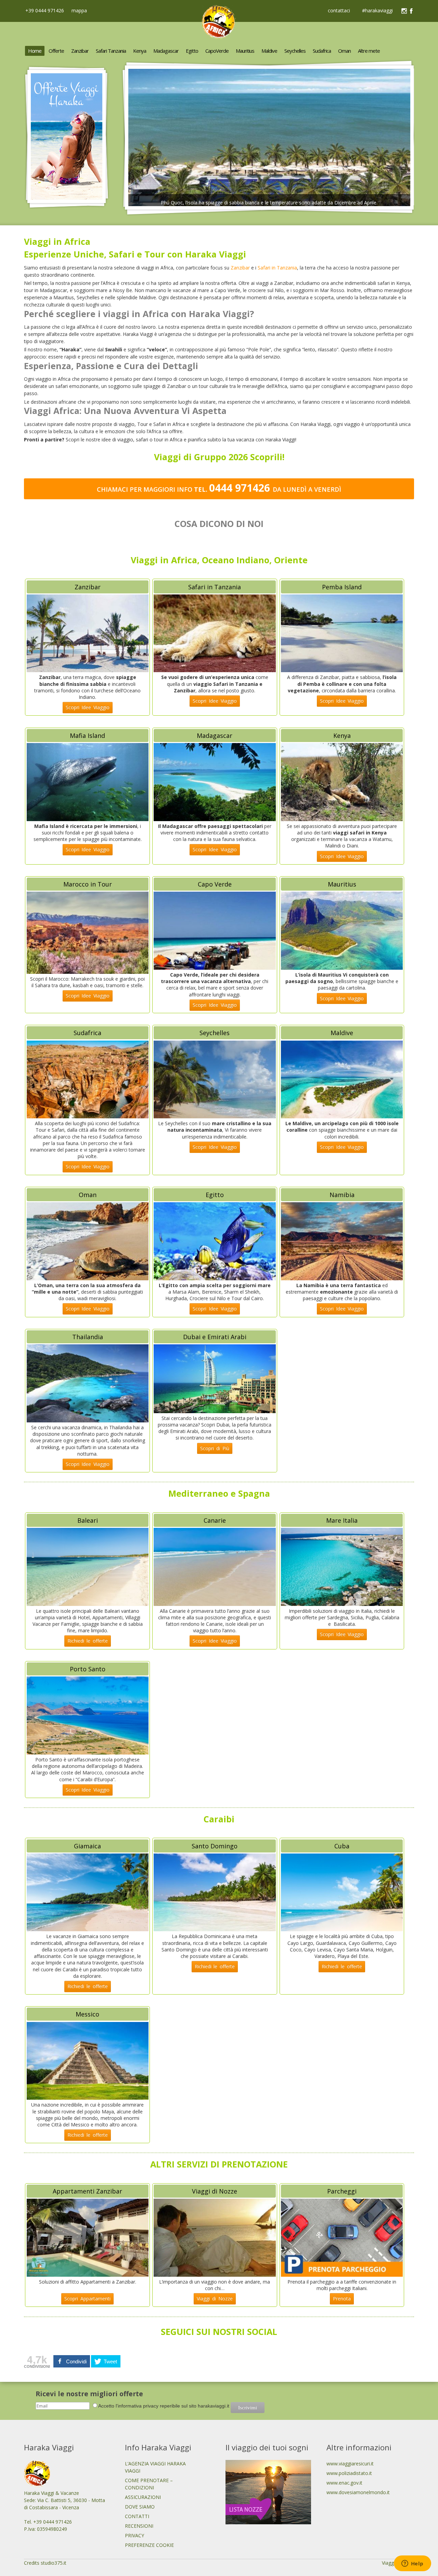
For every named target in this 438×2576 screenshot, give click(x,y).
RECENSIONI (139, 2526)
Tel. (233, 489)
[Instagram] (404, 11)
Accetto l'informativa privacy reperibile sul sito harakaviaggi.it (164, 2406)
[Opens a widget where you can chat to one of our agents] (412, 2564)
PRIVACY (134, 2535)
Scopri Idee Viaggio (88, 707)
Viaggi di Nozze (215, 2298)
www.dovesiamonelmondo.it (358, 2492)
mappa (79, 10)
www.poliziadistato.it (349, 2473)
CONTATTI (137, 2516)
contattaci (339, 11)
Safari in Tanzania (277, 268)
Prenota (342, 2298)
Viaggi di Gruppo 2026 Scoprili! (219, 457)
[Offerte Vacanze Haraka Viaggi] (67, 207)
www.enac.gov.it (344, 2483)
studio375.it (54, 2563)
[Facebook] (411, 11)
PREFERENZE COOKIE (149, 2545)
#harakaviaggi (377, 11)
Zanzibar (240, 268)
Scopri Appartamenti (87, 2298)
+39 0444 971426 (44, 10)
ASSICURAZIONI (143, 2497)
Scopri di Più (215, 1448)
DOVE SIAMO (140, 2507)
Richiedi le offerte (88, 1641)
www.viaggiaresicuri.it (350, 2464)
